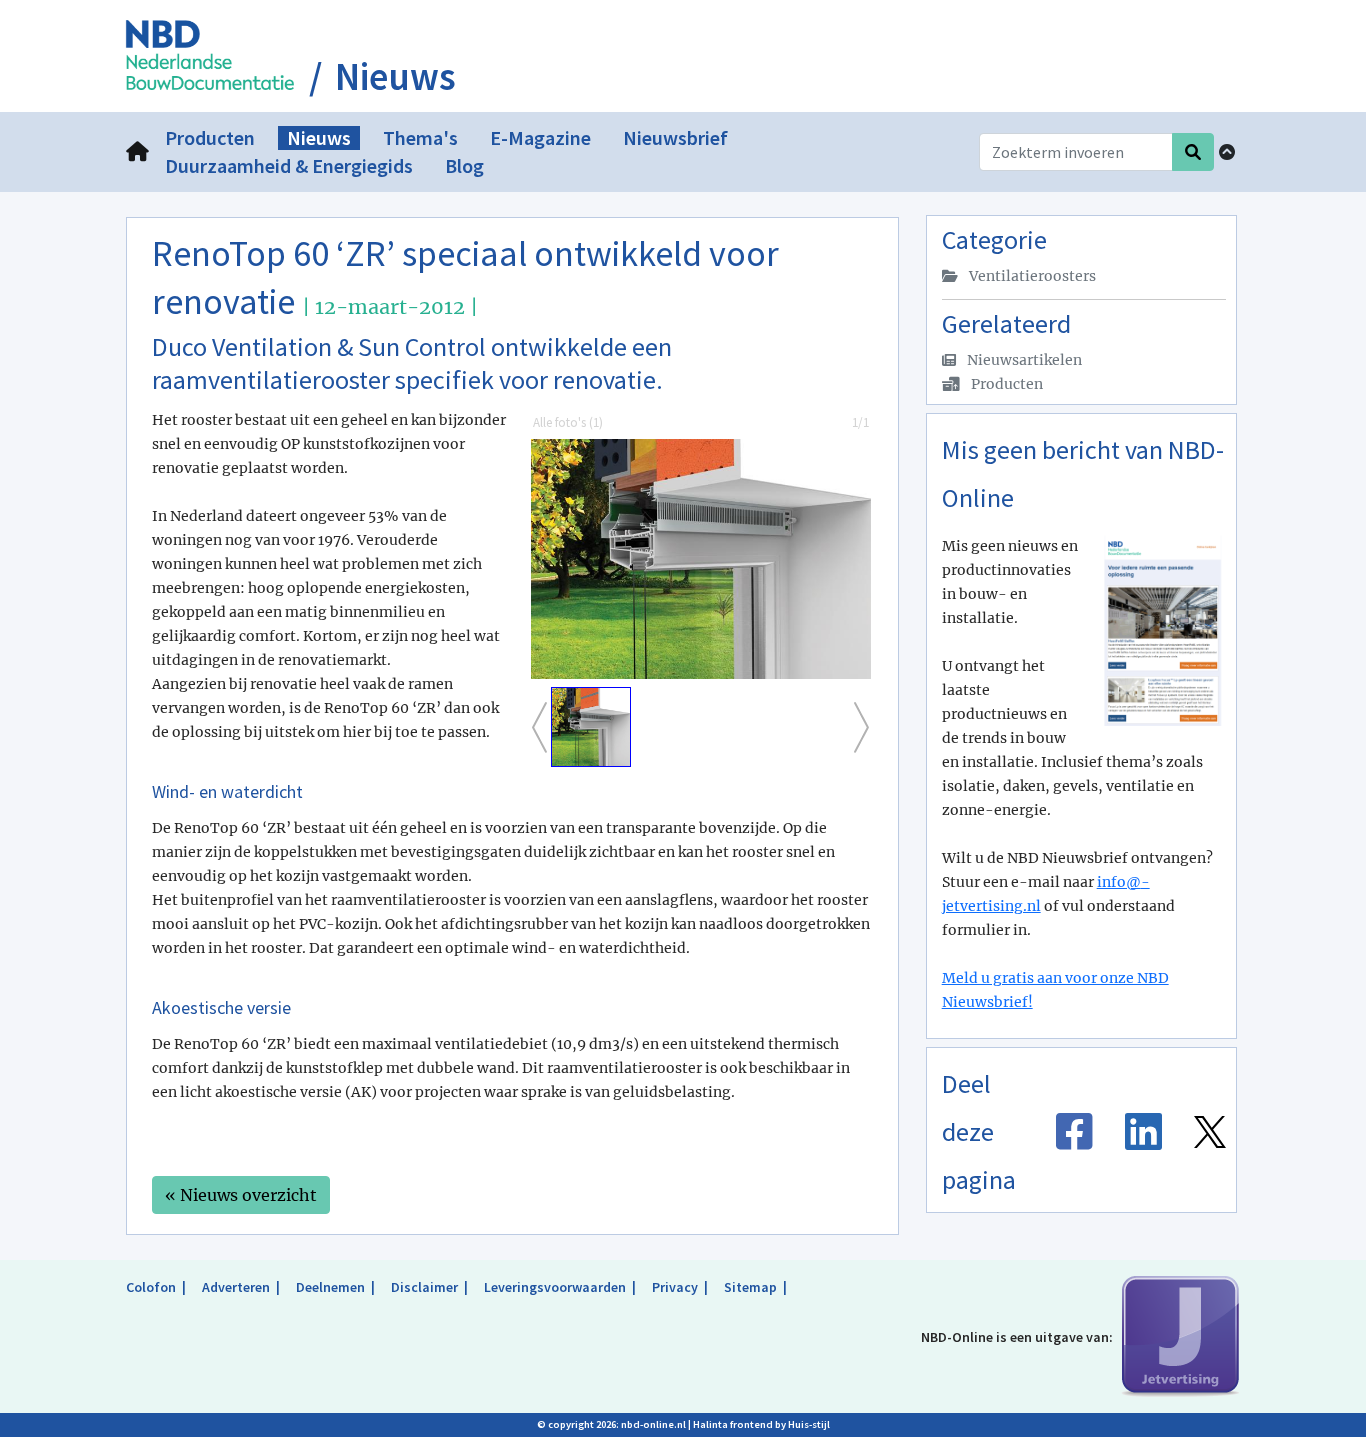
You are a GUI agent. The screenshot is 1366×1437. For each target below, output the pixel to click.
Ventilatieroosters (1031, 276)
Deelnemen (330, 1287)
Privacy (675, 1287)
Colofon (151, 1287)
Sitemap (750, 1287)
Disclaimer (424, 1287)
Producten (1005, 384)
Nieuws (395, 77)
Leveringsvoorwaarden (555, 1287)
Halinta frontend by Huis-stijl (761, 1424)
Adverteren (236, 1287)
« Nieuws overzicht (241, 1195)
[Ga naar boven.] (1227, 152)
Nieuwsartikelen (1023, 360)
